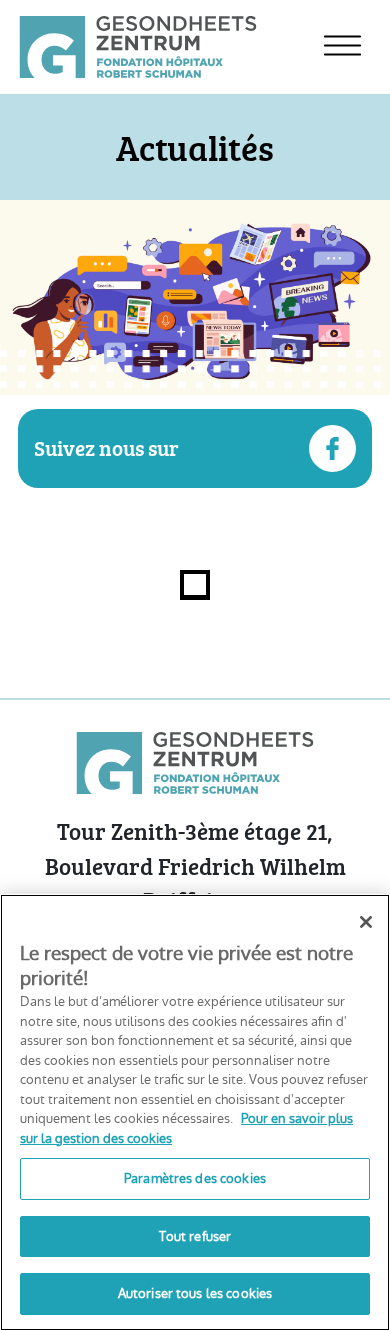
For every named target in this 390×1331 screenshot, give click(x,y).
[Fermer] (366, 922)
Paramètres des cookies (195, 1178)
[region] (195, 1112)
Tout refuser (195, 1236)
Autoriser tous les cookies (195, 1293)
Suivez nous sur (106, 447)
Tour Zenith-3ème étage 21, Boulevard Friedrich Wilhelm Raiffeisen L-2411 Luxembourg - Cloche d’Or (195, 883)
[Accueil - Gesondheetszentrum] (138, 46)
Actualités (195, 147)
